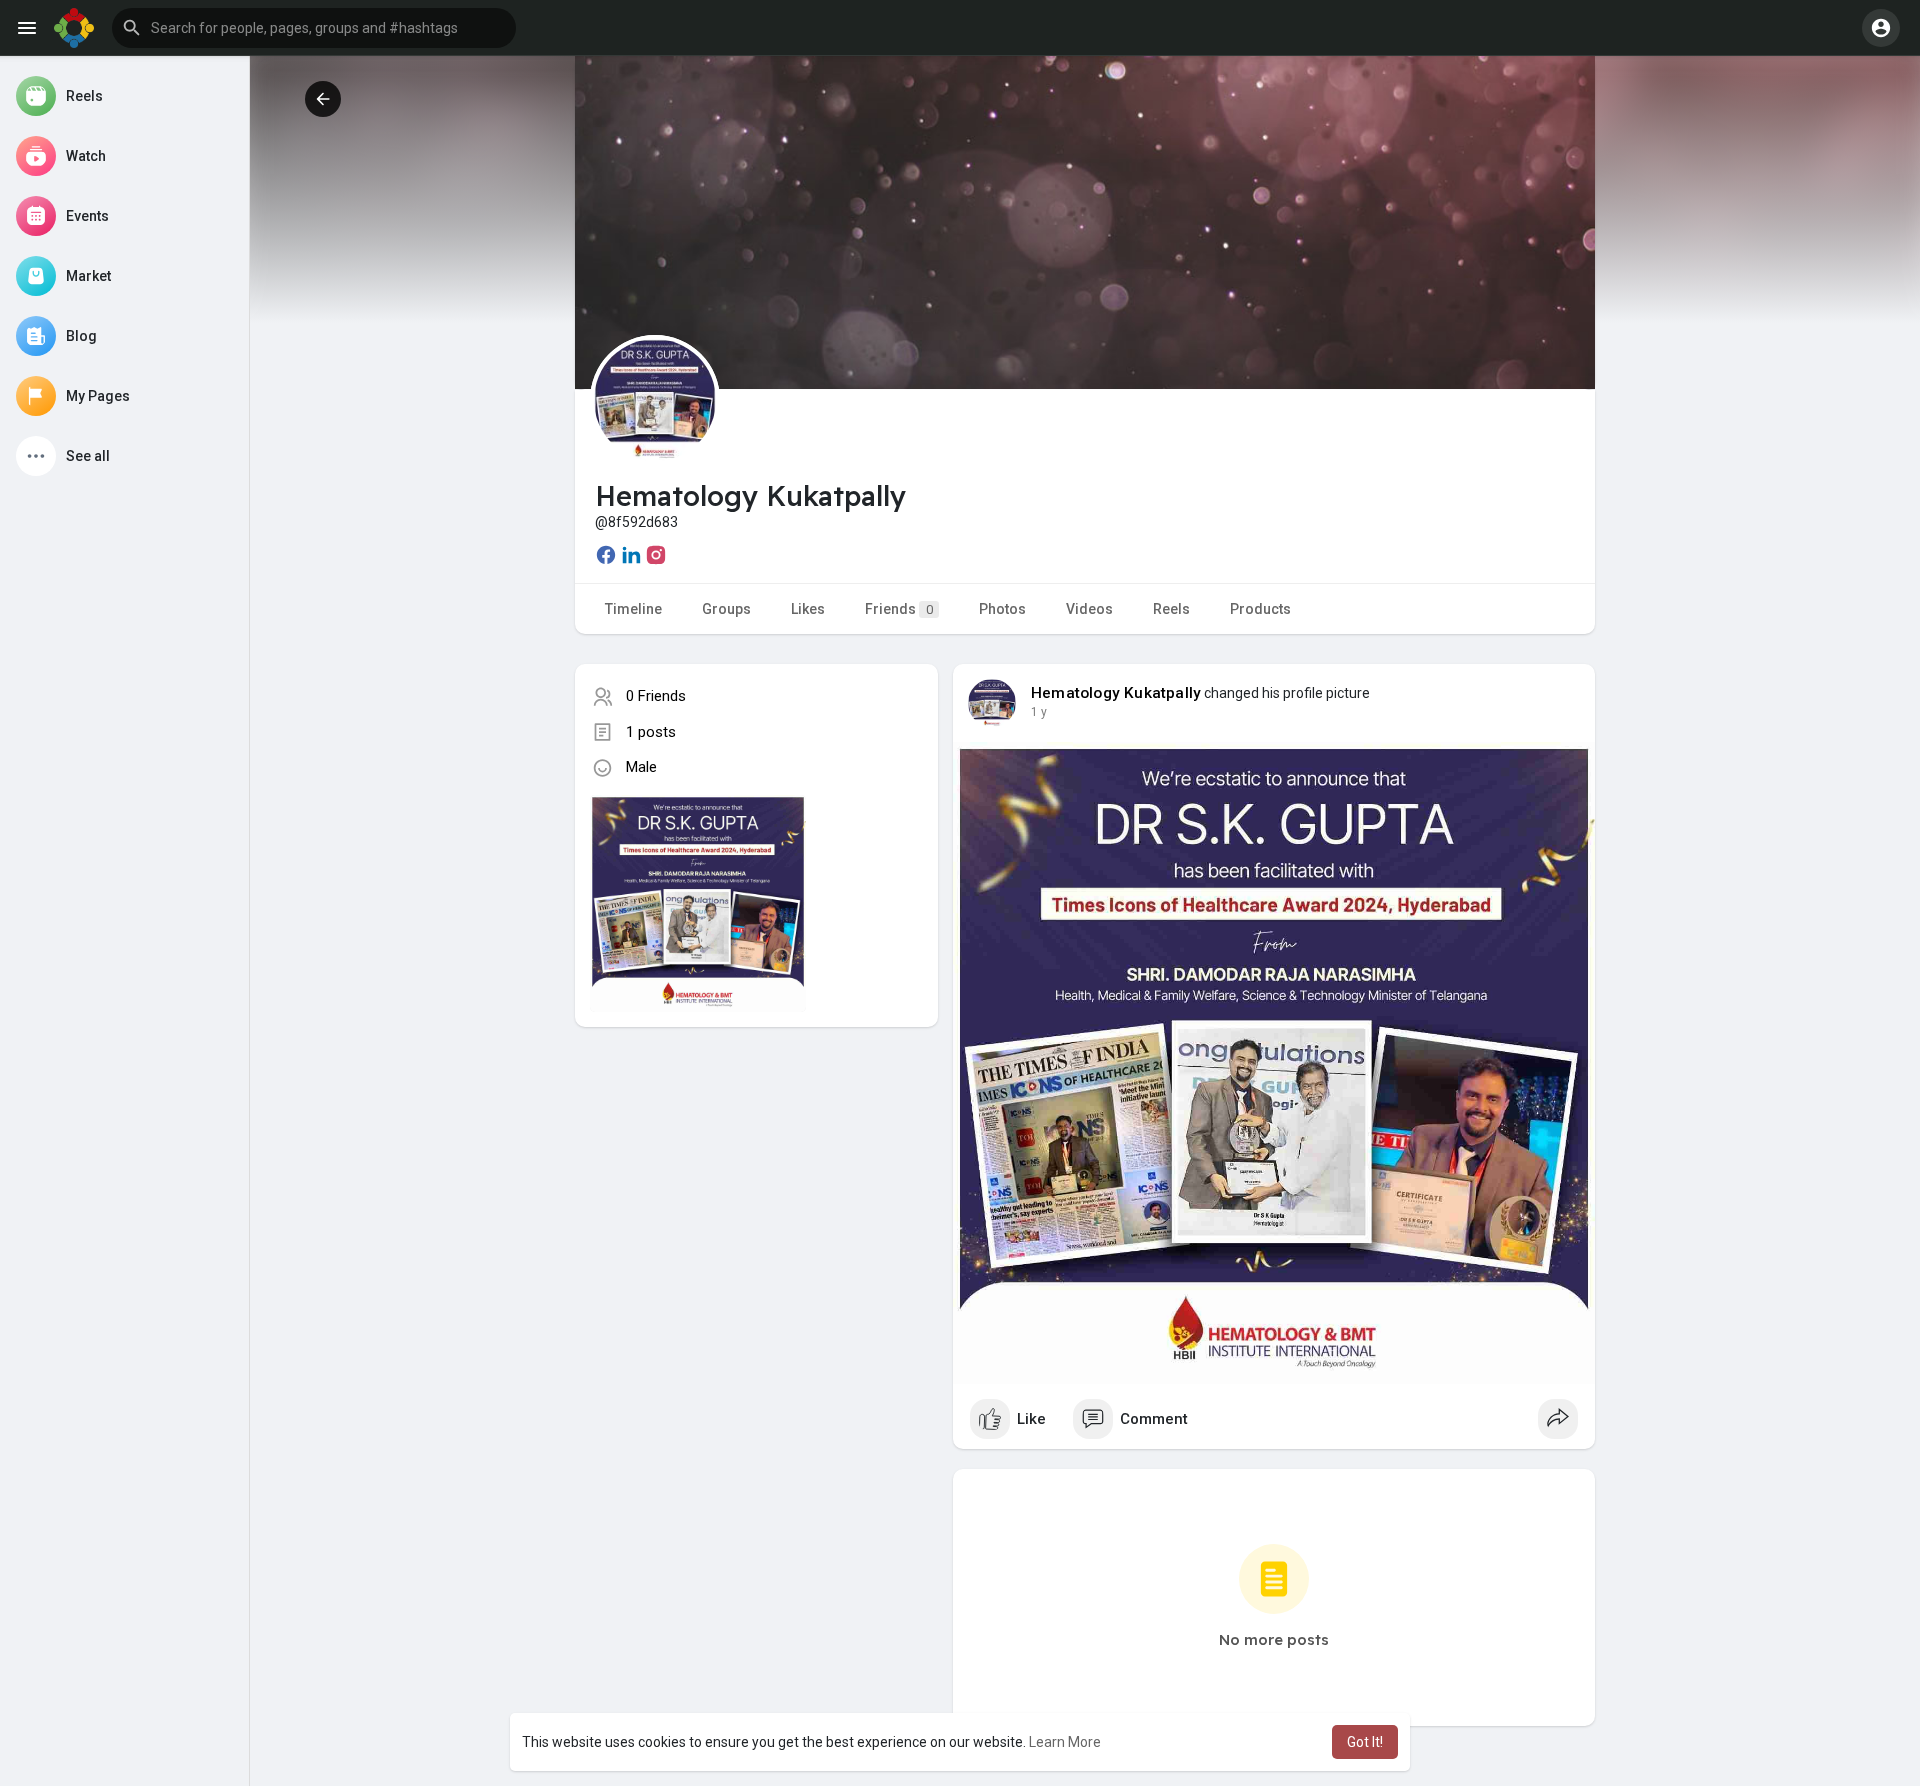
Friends (899, 609)
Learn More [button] (1065, 1742)
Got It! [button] (1365, 1742)
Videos (1089, 609)
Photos (1002, 609)
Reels (1171, 609)
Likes (808, 609)
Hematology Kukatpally (1116, 693)
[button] (314, 28)
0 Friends (656, 696)
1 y (1039, 712)
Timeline (633, 609)
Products (1260, 609)
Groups (726, 609)
